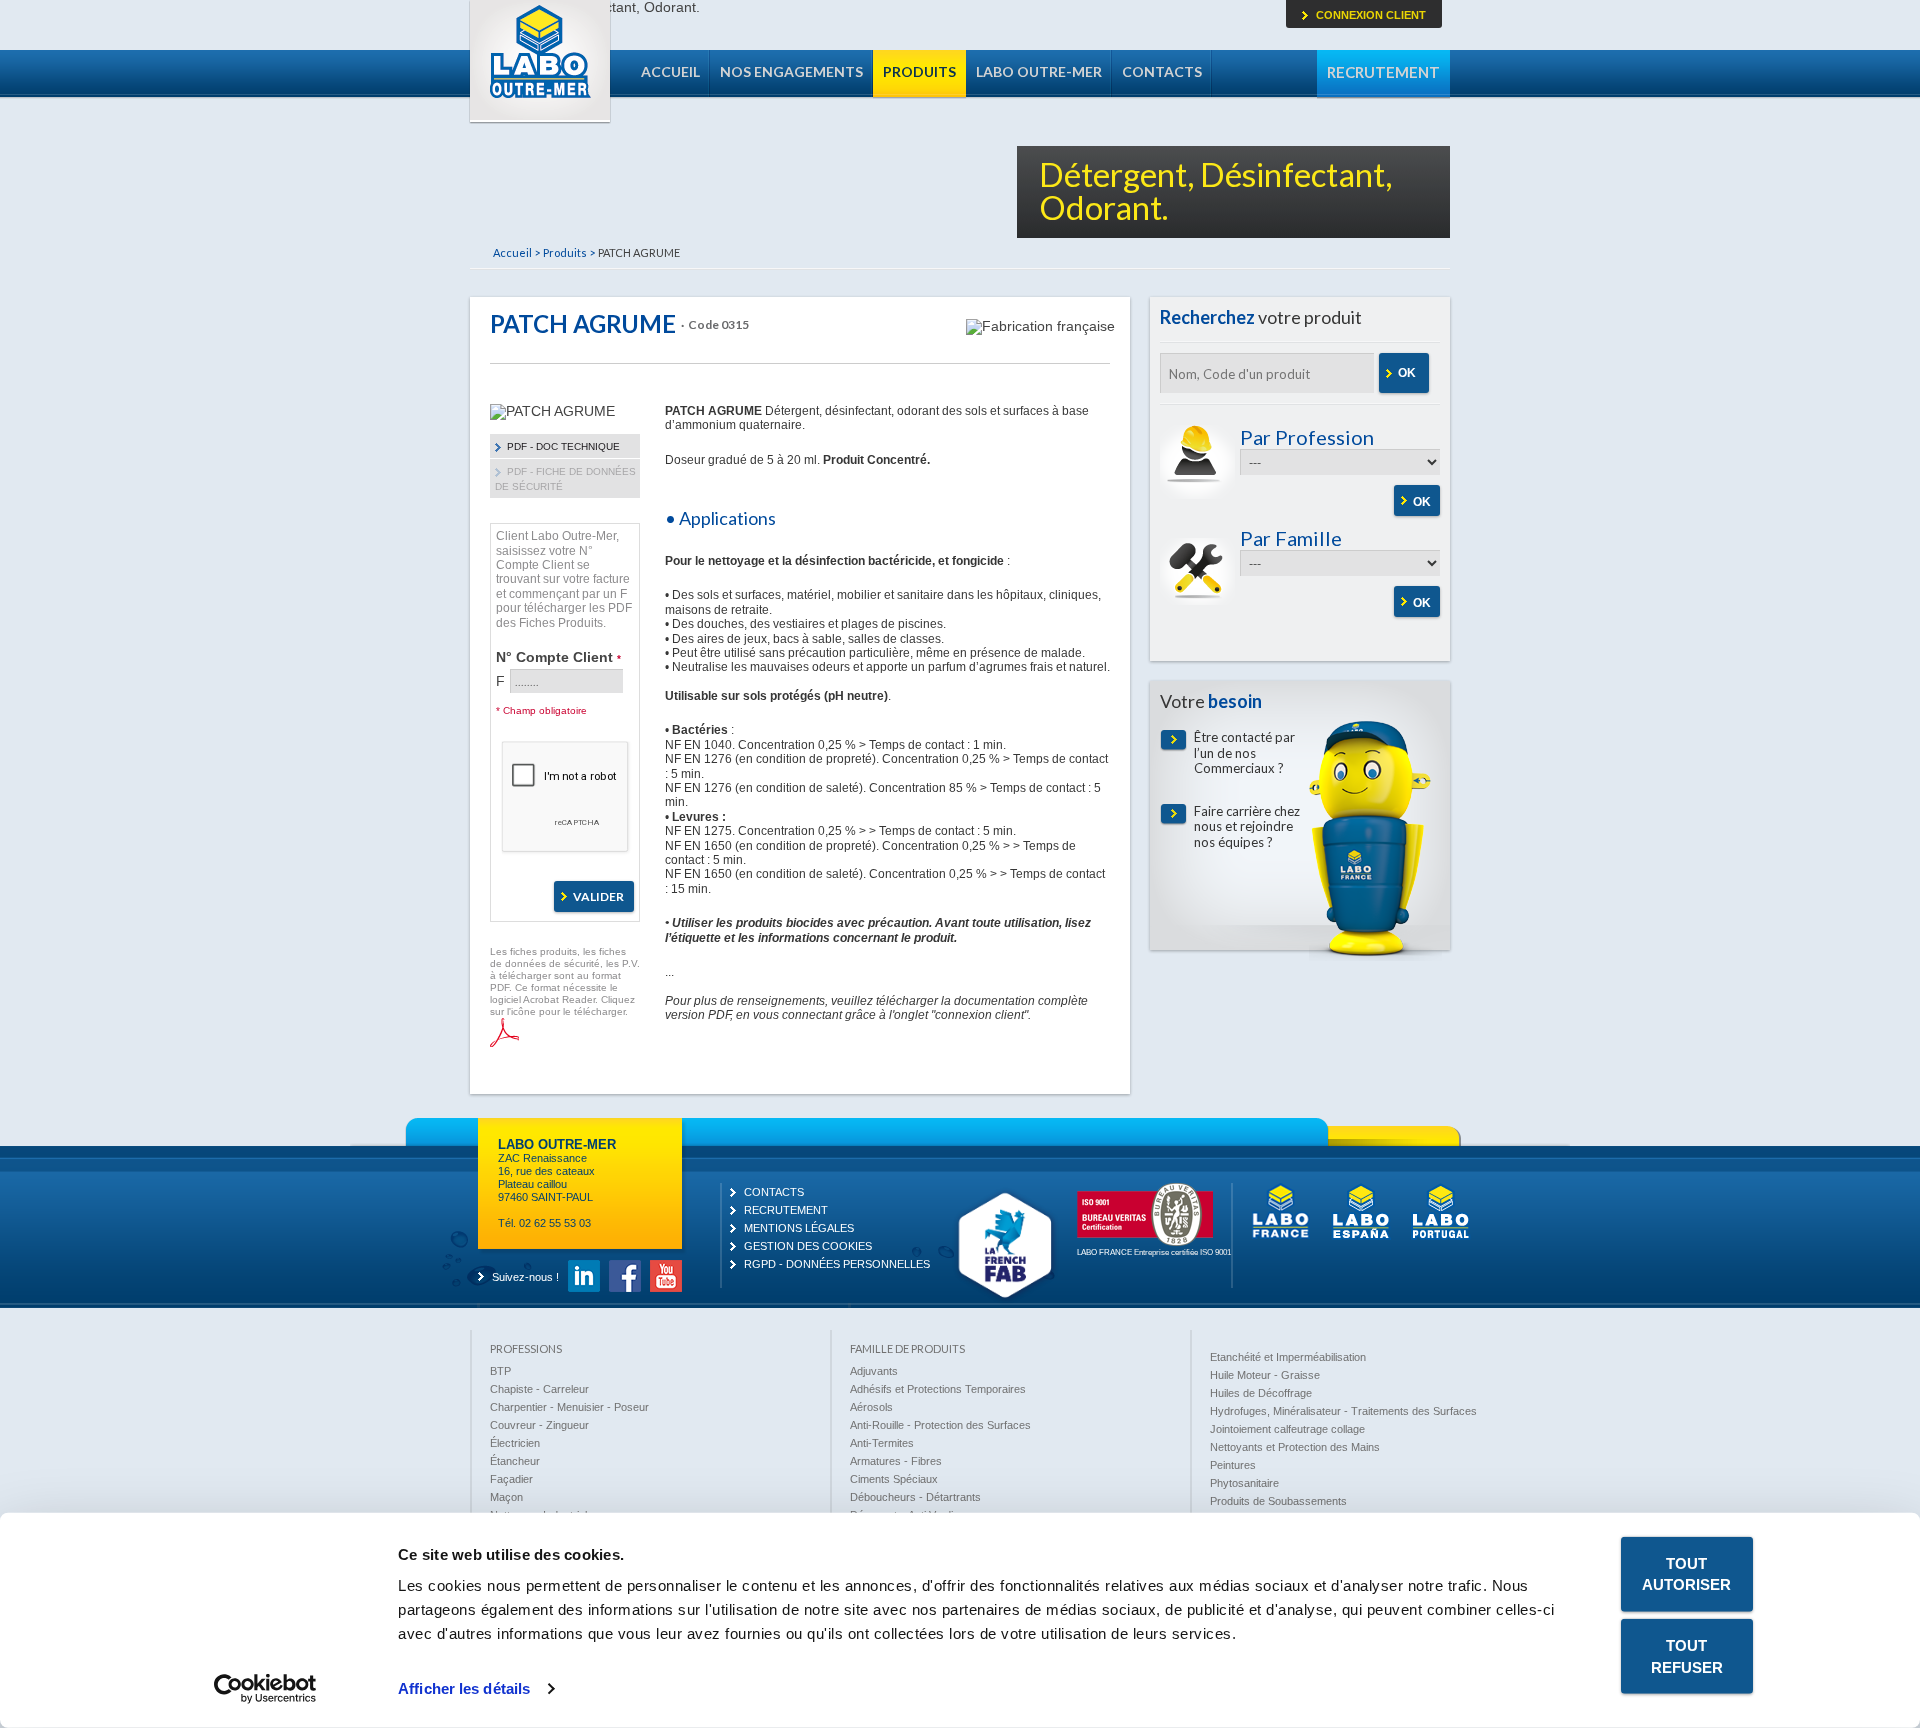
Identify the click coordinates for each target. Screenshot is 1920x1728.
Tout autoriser (1686, 1574)
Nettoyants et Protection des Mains (1295, 1447)
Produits (919, 71)
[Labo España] (1361, 1236)
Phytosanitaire (1244, 1483)
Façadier (511, 1479)
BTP (500, 1371)
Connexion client (1371, 15)
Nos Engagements (791, 71)
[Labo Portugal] (1441, 1236)
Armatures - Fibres (896, 1461)
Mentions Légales (799, 1228)
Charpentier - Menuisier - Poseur (569, 1407)
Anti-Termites (882, 1443)
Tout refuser (1687, 1656)
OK (1407, 373)
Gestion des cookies (808, 1246)
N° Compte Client (558, 656)
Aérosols (871, 1407)
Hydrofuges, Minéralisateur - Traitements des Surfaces (1343, 1411)
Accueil (670, 71)
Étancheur (515, 1461)
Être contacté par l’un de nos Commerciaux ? (1244, 753)
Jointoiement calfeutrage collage (1287, 1429)
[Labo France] (1281, 1236)
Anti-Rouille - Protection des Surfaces (940, 1425)
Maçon (506, 1497)
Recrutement (1383, 72)
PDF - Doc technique (563, 446)
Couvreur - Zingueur (539, 1425)
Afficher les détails (464, 1688)
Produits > (569, 252)
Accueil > (516, 252)
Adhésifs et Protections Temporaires (938, 1389)
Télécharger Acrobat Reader (504, 1032)
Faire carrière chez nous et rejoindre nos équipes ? (1247, 827)
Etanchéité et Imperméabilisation (1288, 1357)
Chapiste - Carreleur (539, 1389)
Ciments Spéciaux (894, 1479)
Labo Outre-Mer (540, 62)
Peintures (1233, 1465)
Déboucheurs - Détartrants (915, 1497)
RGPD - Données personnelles (837, 1264)
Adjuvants (874, 1371)
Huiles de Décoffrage (1261, 1393)
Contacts (1162, 71)
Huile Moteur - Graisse (1265, 1375)
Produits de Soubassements (1278, 1501)
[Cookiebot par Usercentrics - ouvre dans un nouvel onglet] (265, 1689)
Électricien (515, 1443)
